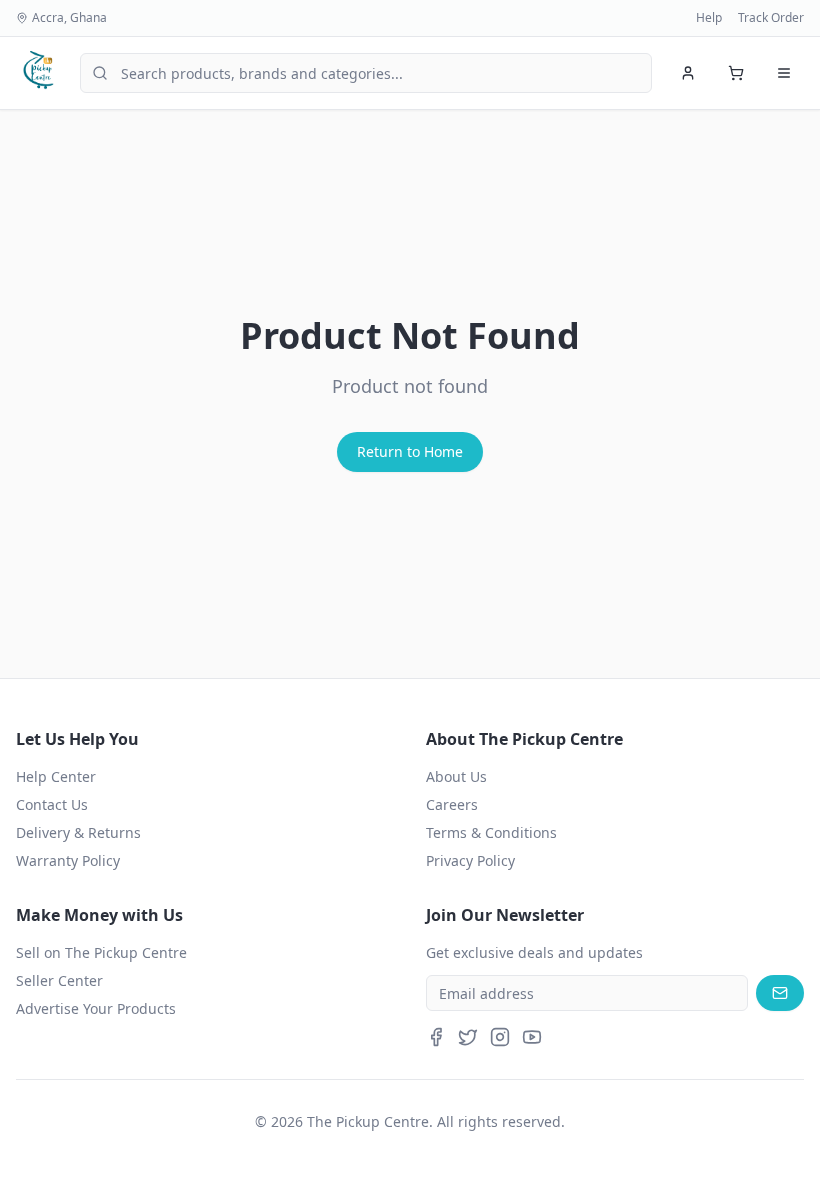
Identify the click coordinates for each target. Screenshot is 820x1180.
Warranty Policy (68, 860)
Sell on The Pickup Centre (101, 952)
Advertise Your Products (96, 1008)
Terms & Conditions (491, 832)
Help (709, 18)
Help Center (56, 776)
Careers (452, 804)
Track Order (771, 18)
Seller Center (59, 980)
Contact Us (52, 804)
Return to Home (410, 451)
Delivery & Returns (78, 832)
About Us (456, 776)
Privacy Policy (470, 860)
